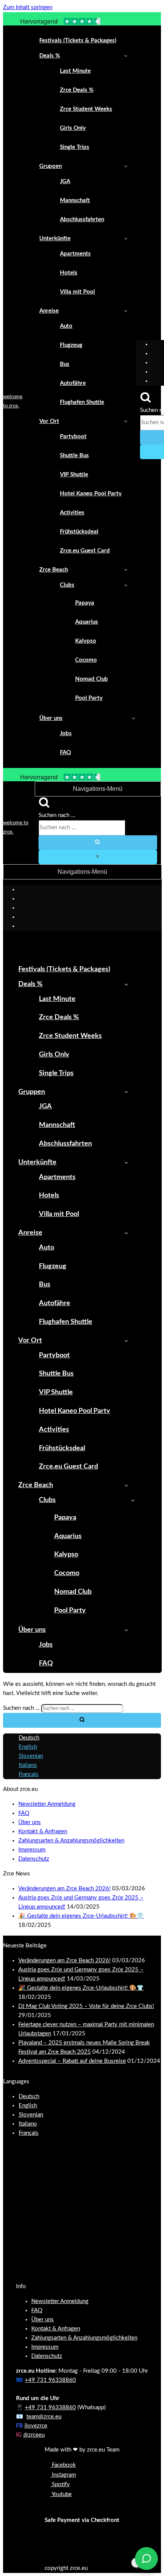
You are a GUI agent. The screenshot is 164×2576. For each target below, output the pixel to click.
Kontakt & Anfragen (43, 1831)
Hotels (69, 273)
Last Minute (75, 71)
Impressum (32, 1850)
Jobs (66, 733)
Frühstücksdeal (79, 532)
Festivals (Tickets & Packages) (78, 41)
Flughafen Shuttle (82, 402)
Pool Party (89, 698)
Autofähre (73, 383)
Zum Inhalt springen (28, 7)
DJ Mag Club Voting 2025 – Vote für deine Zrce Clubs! (86, 2006)
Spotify (60, 2484)
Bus (65, 364)
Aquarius (87, 622)
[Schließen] (98, 857)
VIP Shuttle (74, 475)
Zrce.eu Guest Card (85, 551)
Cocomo (86, 660)
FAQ (65, 753)
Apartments (75, 254)
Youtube (61, 2494)
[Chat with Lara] (146, 2558)
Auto (66, 326)
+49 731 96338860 (50, 2380)
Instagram (63, 2475)
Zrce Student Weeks (86, 109)
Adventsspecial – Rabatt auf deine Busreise (72, 2061)
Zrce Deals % (77, 90)
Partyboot (73, 437)
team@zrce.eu (44, 2417)
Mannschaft (75, 200)
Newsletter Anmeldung (47, 1804)
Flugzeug (71, 345)
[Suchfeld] (146, 401)
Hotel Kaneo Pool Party (91, 494)
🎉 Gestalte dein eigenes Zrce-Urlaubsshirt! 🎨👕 (81, 1916)
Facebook (63, 2465)
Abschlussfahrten (82, 219)
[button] (126, 56)
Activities (72, 513)
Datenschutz (34, 1859)
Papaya (85, 603)
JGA (65, 181)
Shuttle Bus (74, 456)
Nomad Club (92, 679)
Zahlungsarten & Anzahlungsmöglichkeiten (71, 1841)
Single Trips (75, 147)
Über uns (30, 1822)
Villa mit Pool (77, 292)
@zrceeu (34, 2435)
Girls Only (73, 128)
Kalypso (86, 641)
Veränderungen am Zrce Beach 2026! (64, 1889)
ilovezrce (36, 2426)
